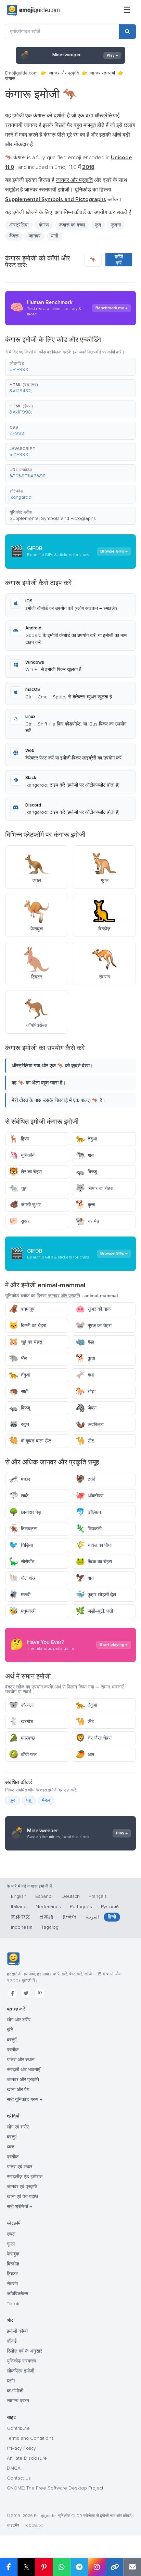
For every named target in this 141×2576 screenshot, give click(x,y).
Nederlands (48, 1907)
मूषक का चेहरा (94, 1326)
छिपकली (89, 1529)
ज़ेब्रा (86, 1408)
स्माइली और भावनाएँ (23, 2070)
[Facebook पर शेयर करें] (9, 2567)
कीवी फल (23, 1755)
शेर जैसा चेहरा (94, 1738)
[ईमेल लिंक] (132, 2567)
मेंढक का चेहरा (94, 1562)
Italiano (19, 1907)
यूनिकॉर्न (22, 1155)
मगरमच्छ (22, 1738)
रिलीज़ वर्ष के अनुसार (24, 2351)
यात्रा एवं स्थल (20, 2167)
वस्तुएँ (12, 2040)
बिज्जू (86, 1172)
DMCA (14, 2468)
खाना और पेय (18, 2090)
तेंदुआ (86, 1139)
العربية (92, 1917)
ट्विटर (12, 2274)
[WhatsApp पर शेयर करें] (62, 2567)
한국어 (69, 1917)
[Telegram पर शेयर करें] (79, 2567)
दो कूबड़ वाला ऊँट (30, 1441)
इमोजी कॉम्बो (17, 2331)
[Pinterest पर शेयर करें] (44, 2567)
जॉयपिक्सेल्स (17, 2294)
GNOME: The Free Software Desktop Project (55, 2488)
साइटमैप (13, 2525)
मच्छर (20, 1479)
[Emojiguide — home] (33, 10)
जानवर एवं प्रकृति (22, 2187)
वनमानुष (22, 1309)
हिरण (19, 1139)
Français (98, 1896)
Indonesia (22, 1927)
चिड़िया (21, 1545)
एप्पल (11, 2234)
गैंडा (85, 1342)
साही (19, 1391)
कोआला (21, 1705)
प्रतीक (13, 2050)
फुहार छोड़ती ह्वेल (96, 1595)
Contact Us (19, 2478)
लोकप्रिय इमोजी (21, 2371)
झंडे (10, 2030)
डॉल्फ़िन (88, 1512)
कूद (12, 1800)
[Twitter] (26, 1993)
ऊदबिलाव (90, 1424)
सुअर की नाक (93, 1309)
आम (85, 1755)
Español (44, 1896)
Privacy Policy (21, 2448)
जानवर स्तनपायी (102, 73)
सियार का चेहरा (94, 1188)
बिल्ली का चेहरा (28, 1326)
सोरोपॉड (22, 1562)
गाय (85, 1155)
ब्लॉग (11, 2381)
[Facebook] (12, 1993)
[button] (70, 367)
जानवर (35, 236)
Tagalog (50, 1927)
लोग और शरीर (19, 2020)
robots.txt (34, 2525)
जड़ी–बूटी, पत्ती (94, 1611)
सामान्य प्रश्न (18, 2401)
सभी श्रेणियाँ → (20, 2207)
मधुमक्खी (22, 1611)
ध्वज (11, 2147)
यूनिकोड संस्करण (22, 2361)
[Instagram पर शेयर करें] (97, 2567)
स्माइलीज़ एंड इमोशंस (25, 2177)
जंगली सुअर (25, 1205)
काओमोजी (15, 2391)
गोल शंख (22, 1578)
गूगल (11, 2244)
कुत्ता (85, 1205)
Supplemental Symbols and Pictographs (53, 518)
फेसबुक (13, 2254)
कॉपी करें (119, 260)
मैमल (46, 1800)
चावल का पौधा (94, 1545)
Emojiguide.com (21, 73)
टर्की (85, 1479)
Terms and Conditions (30, 2438)
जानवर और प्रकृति (64, 73)
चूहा (18, 1188)
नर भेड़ (88, 1221)
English (19, 1896)
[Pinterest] (40, 1993)
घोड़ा (86, 1391)
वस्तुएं (12, 2137)
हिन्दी (112, 1917)
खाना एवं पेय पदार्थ (22, 2197)
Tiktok (13, 2304)
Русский (110, 1907)
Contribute (18, 2428)
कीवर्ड (12, 2341)
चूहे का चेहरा (25, 1342)
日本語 (46, 1917)
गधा (85, 1375)
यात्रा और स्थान (21, 2060)
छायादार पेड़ (25, 1512)
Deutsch (71, 1896)
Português (81, 1907)
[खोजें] (127, 32)
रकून (19, 1424)
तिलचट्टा (23, 1529)
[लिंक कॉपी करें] (115, 2567)
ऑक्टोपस (89, 1496)
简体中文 (21, 1917)
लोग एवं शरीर (18, 2127)
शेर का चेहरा (25, 1172)
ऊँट (85, 1441)
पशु (29, 1800)
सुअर (19, 1221)
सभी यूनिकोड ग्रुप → (25, 2099)
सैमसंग (12, 2284)
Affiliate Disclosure (27, 2458)
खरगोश (21, 1722)
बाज (85, 1578)
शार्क (19, 1496)
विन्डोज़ (13, 2264)
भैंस (18, 1359)
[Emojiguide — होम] (13, 1959)
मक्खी (20, 1595)
